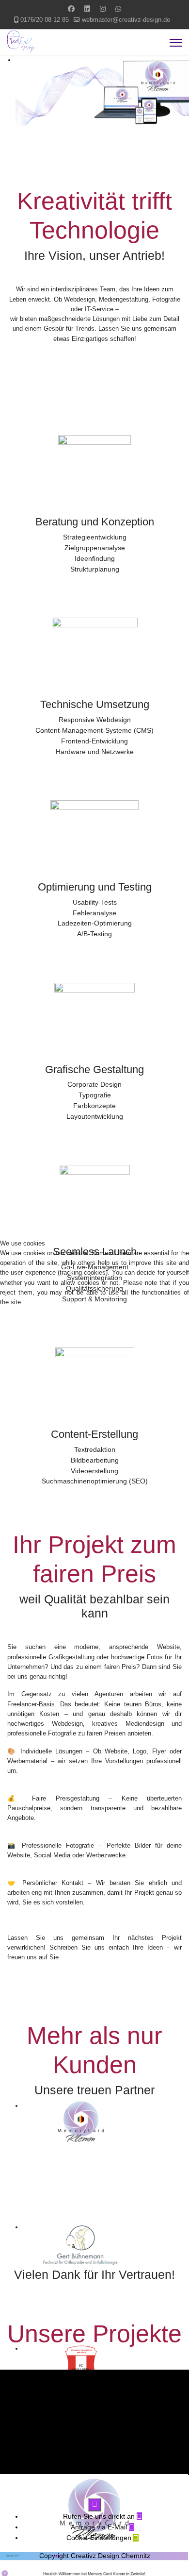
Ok (24, 1326)
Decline (84, 1326)
